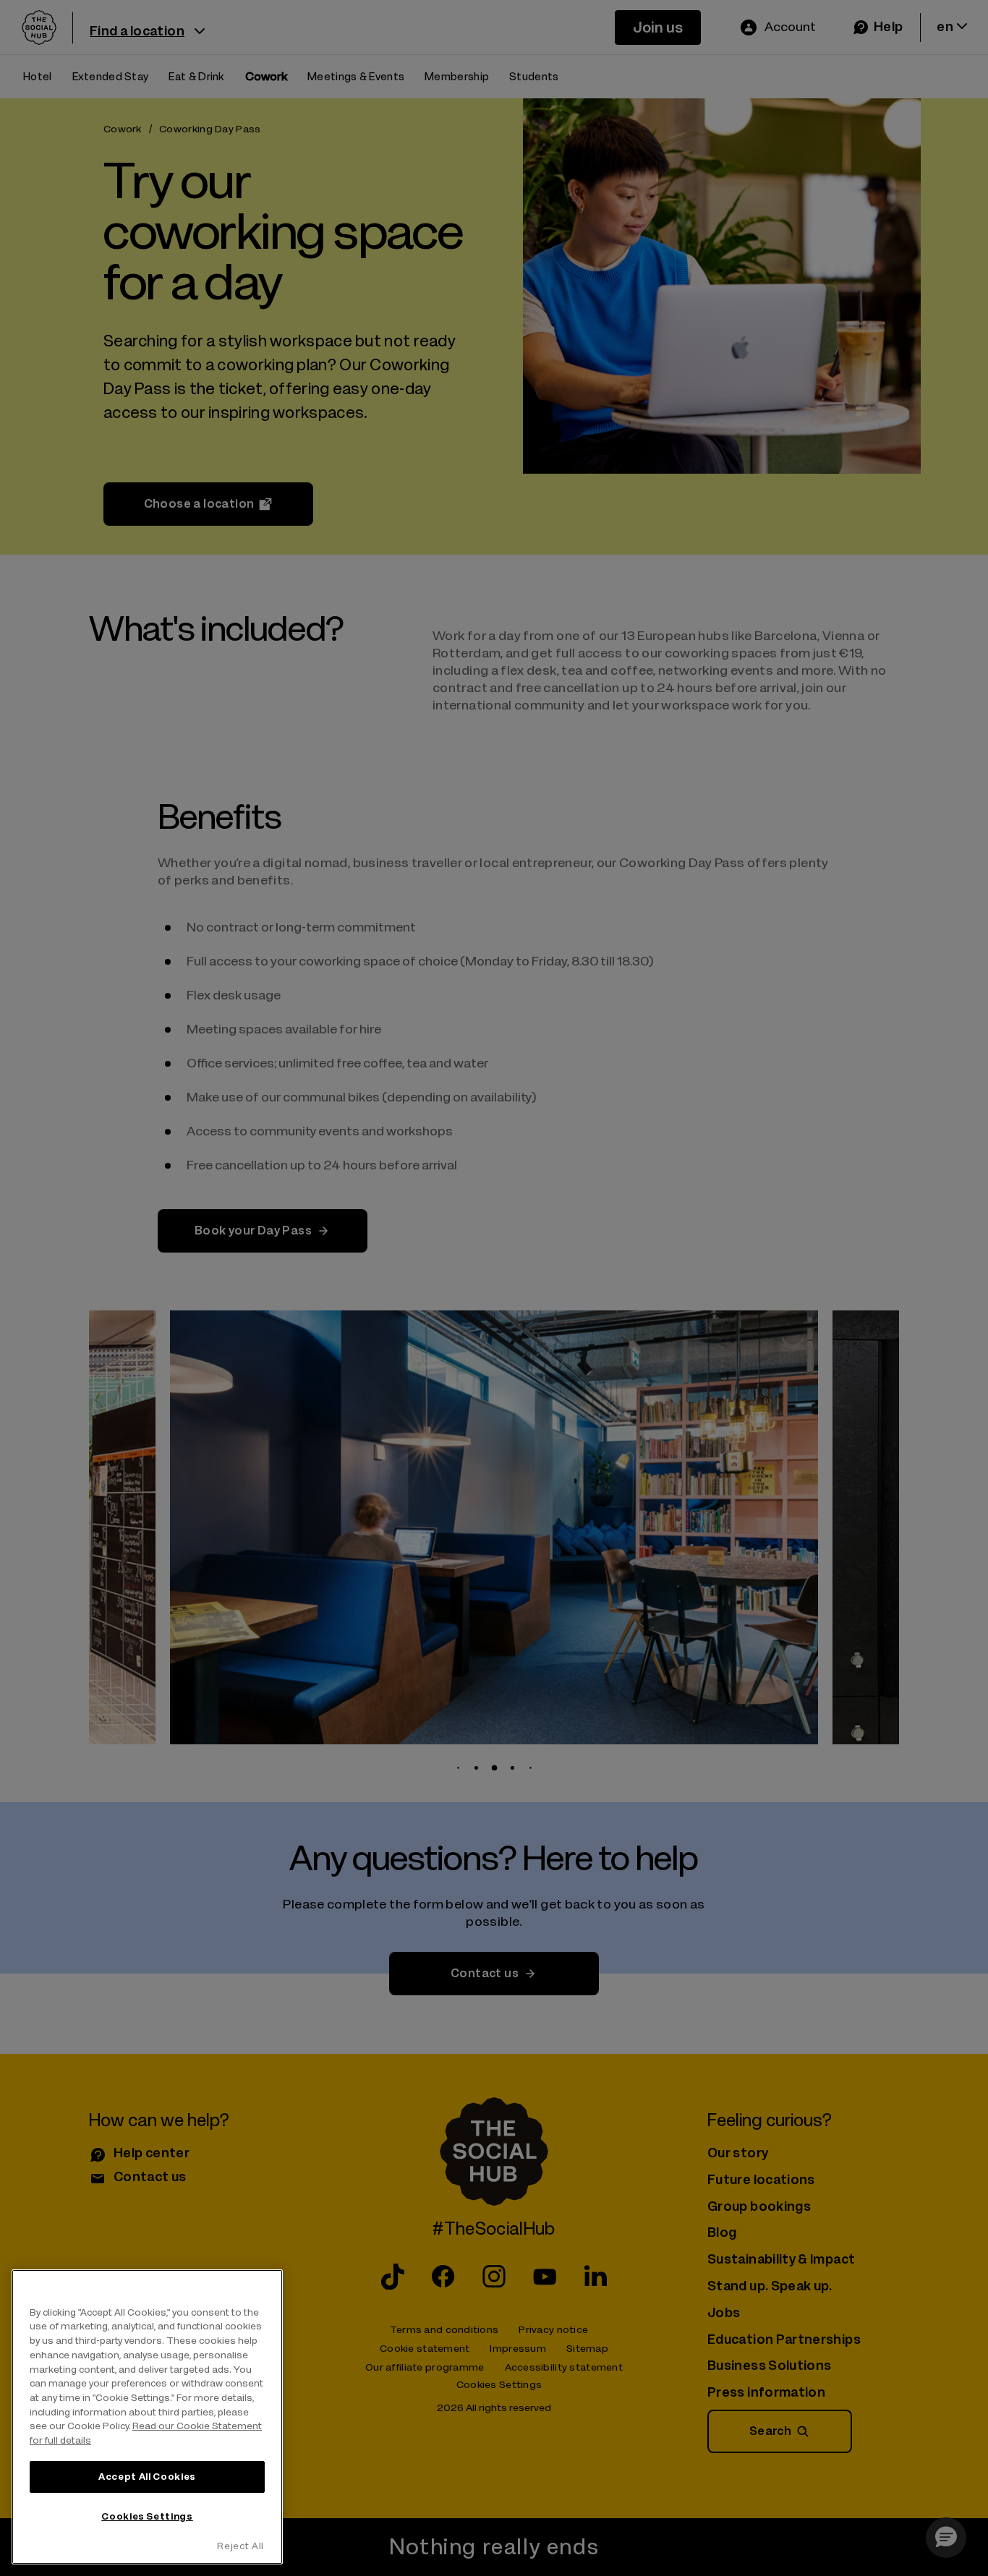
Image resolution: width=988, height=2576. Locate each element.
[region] (147, 2417)
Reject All (240, 2546)
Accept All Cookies (147, 2477)
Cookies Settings (147, 2516)
